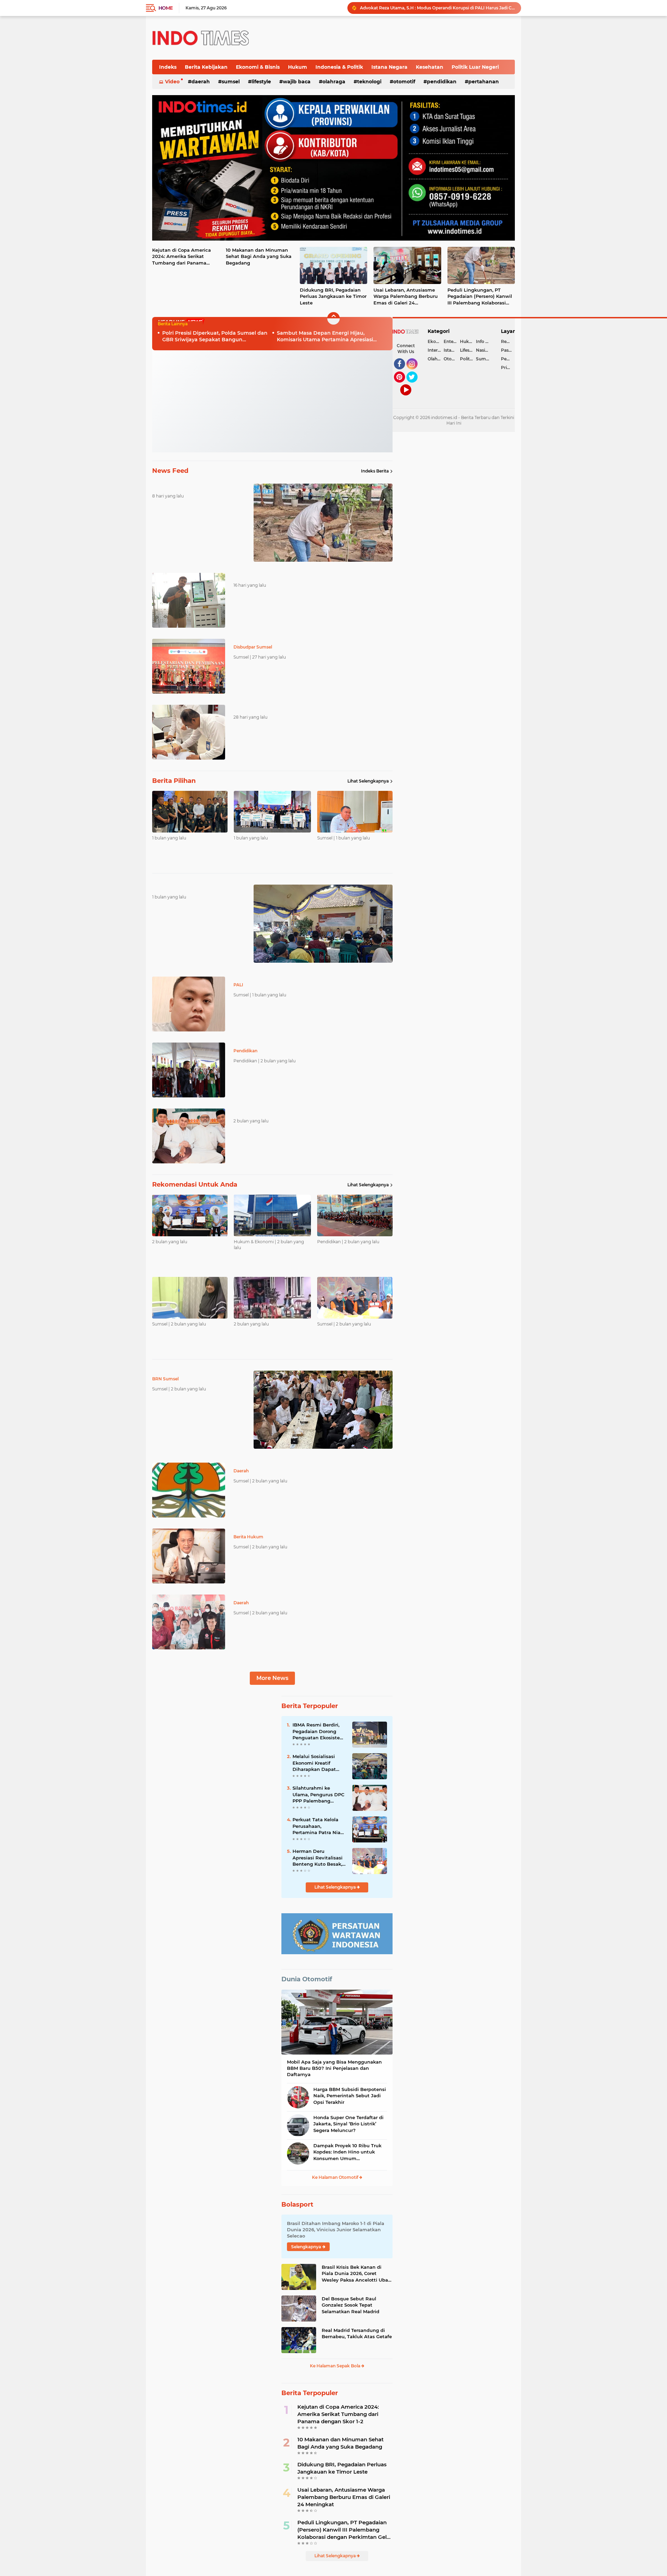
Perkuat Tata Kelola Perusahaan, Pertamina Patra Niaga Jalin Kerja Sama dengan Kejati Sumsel (319, 1826)
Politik (467, 359)
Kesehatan (430, 67)
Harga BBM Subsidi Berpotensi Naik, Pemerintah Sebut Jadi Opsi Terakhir (350, 2096)
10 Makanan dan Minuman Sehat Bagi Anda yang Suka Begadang (259, 256)
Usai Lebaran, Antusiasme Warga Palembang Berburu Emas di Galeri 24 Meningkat (406, 296)
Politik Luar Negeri (475, 67)
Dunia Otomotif (307, 1979)
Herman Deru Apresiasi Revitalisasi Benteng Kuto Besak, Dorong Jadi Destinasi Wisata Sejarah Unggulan (319, 1858)
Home (166, 8)
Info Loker (484, 341)
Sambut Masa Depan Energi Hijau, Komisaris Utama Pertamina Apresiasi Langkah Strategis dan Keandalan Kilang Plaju (330, 337)
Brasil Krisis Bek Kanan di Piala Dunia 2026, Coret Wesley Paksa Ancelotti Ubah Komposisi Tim (356, 2274)
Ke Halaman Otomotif (336, 2177)
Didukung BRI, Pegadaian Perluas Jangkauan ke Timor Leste (333, 296)
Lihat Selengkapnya (368, 781)
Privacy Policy (508, 367)
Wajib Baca (297, 82)
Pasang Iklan (508, 350)
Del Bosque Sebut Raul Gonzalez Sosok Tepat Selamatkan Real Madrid (351, 2305)
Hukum (298, 67)
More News (272, 1678)
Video (172, 82)
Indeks (168, 67)
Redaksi (508, 341)
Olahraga (334, 82)
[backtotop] (333, 318)
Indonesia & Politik (339, 67)
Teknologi (369, 82)
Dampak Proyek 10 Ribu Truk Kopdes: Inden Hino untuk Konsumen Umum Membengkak (347, 2152)
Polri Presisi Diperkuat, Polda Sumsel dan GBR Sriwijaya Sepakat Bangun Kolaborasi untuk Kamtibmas (215, 337)
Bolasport (297, 2205)
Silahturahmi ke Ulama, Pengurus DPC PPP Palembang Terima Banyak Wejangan (318, 1795)
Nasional (484, 350)
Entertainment (452, 341)
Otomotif (404, 82)
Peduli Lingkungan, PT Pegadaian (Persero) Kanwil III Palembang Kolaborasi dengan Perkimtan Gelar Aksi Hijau (437, 8)
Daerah (201, 82)
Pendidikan (442, 82)
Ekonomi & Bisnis (258, 67)
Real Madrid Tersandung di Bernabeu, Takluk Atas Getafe (357, 2333)
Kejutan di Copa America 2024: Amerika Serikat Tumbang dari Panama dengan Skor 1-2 (182, 257)
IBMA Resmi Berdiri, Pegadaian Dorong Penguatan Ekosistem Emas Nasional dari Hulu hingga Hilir (319, 1731)
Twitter (415, 386)
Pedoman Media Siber (508, 359)
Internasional (436, 350)
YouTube (410, 399)
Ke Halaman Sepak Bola (336, 2366)
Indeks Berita (375, 471)
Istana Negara (389, 67)
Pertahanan (484, 82)
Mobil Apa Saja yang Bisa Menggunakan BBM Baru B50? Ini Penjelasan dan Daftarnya (334, 2068)
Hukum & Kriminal (468, 341)
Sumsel (231, 82)
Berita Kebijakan (206, 67)
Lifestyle (261, 82)
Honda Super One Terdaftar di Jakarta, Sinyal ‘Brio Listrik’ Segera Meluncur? (348, 2124)
